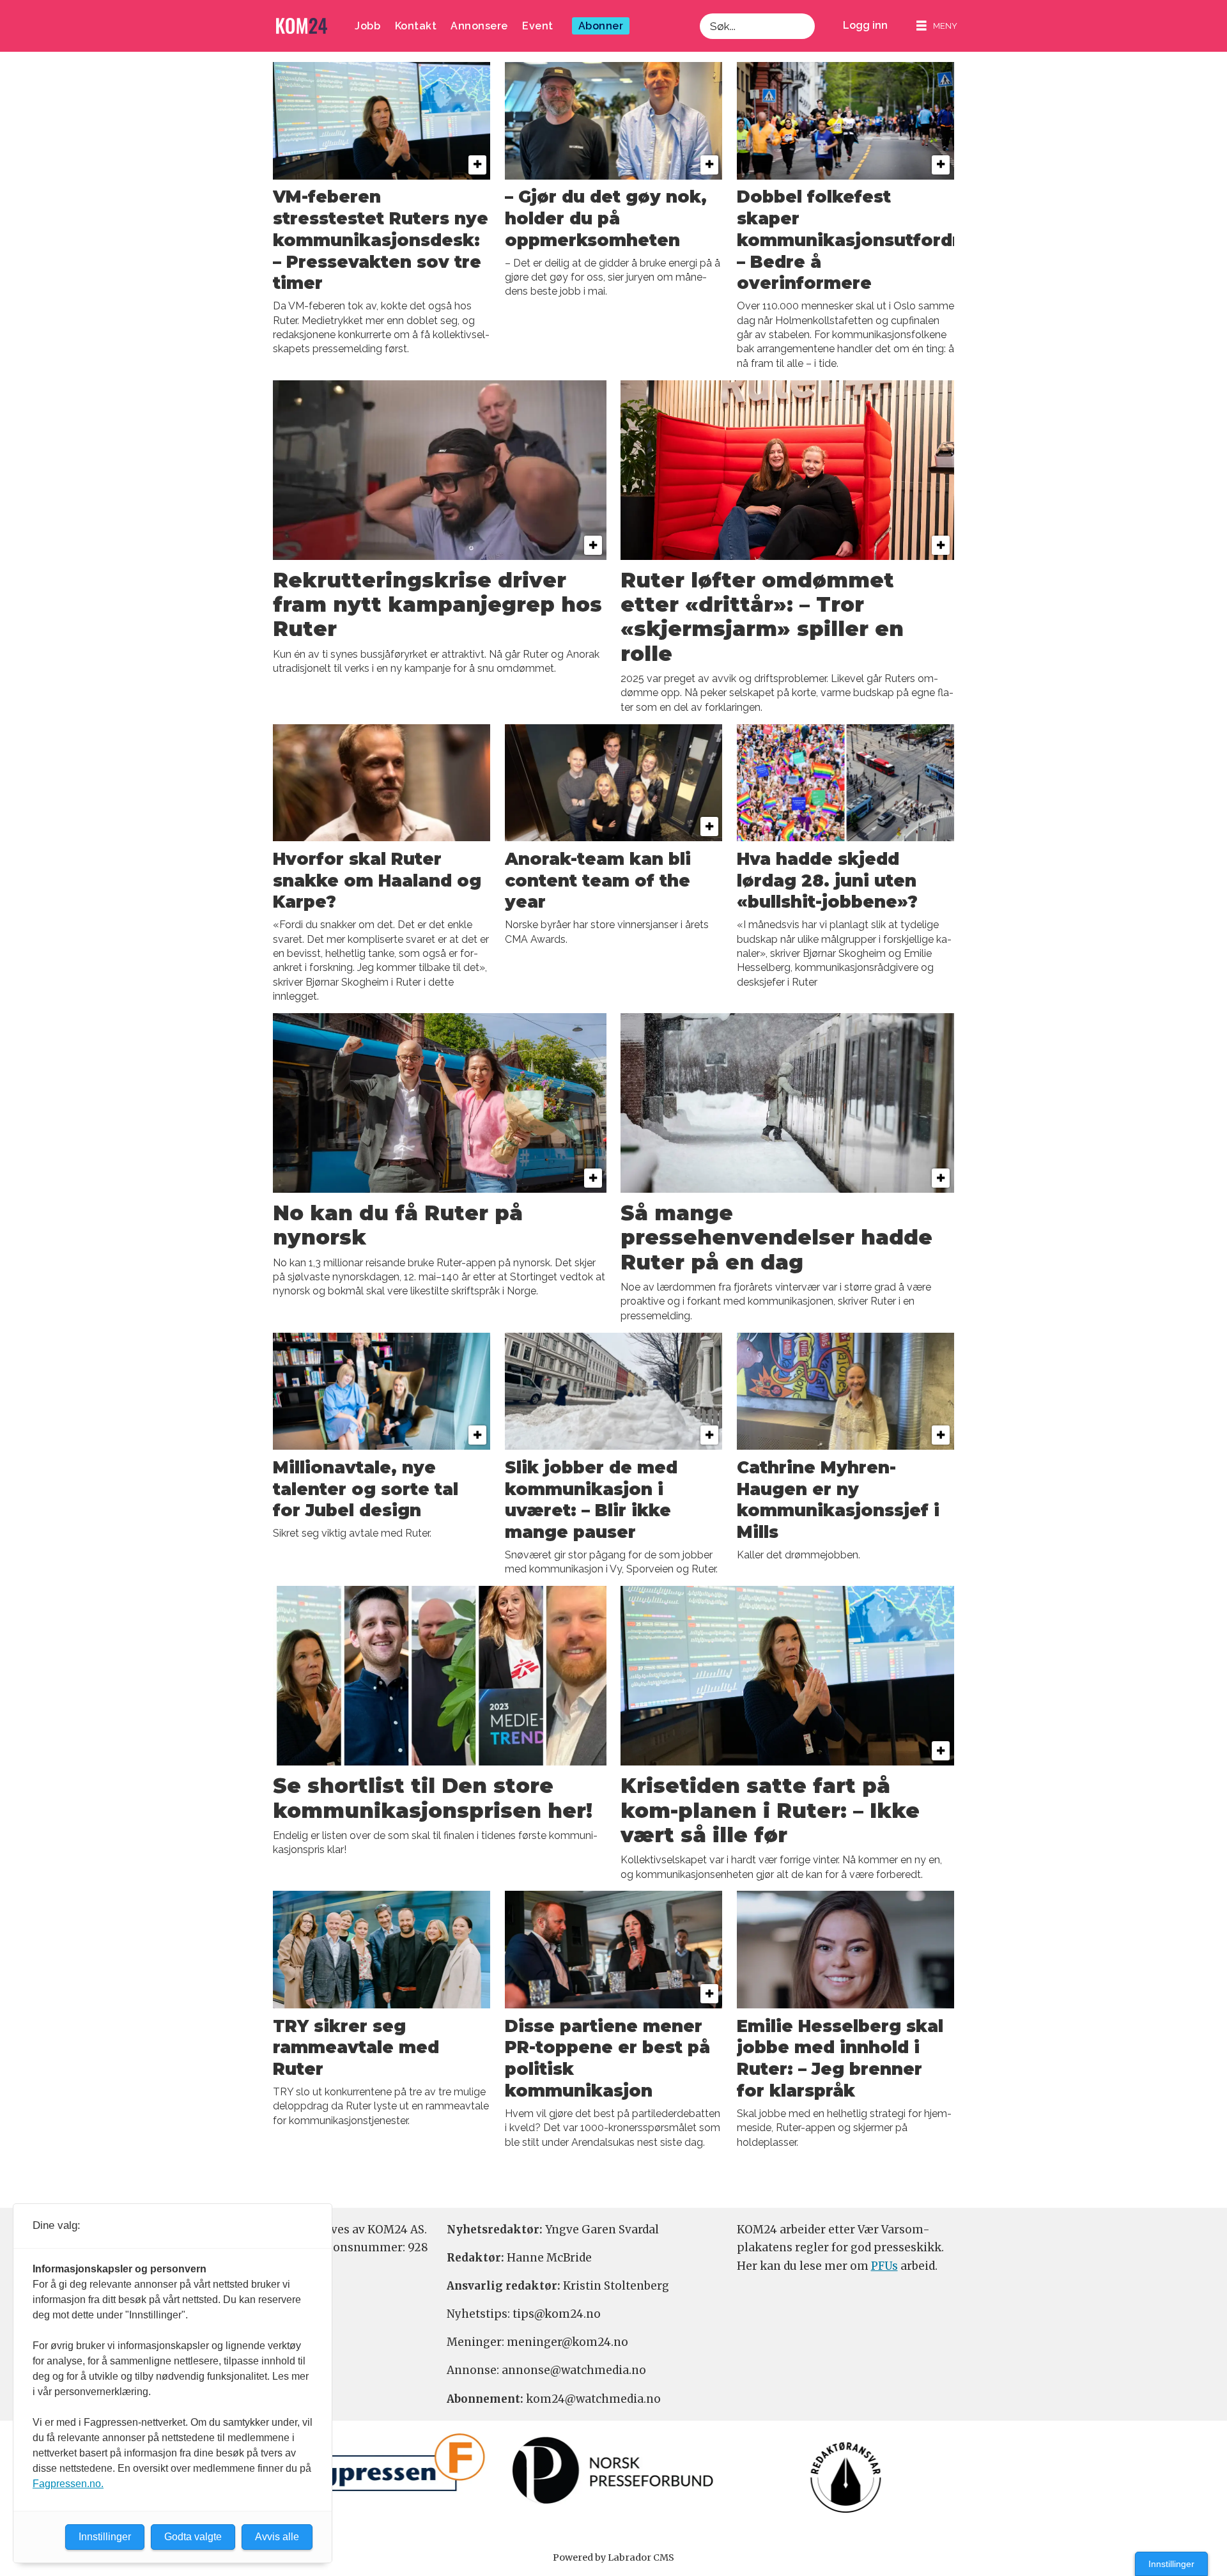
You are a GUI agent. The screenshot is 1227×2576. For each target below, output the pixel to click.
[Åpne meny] (937, 26)
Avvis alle (277, 2537)
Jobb (367, 26)
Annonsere (479, 26)
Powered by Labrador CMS (613, 2557)
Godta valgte (193, 2537)
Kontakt (416, 26)
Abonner (601, 26)
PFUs (884, 2266)
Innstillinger (1171, 2564)
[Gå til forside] (302, 26)
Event (538, 26)
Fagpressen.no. (68, 2484)
